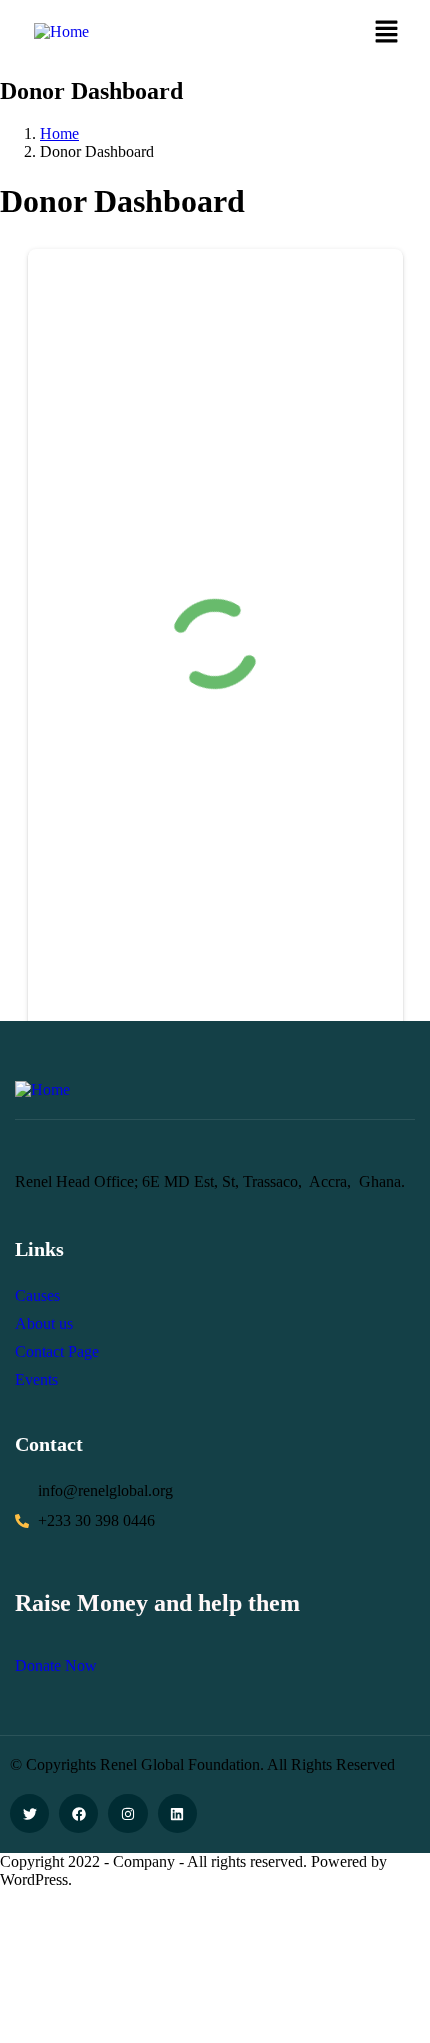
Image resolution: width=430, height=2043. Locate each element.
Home (59, 133)
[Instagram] (127, 1813)
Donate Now (56, 1665)
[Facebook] (78, 1813)
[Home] (61, 31)
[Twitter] (29, 1813)
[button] (386, 33)
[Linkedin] (177, 1813)
